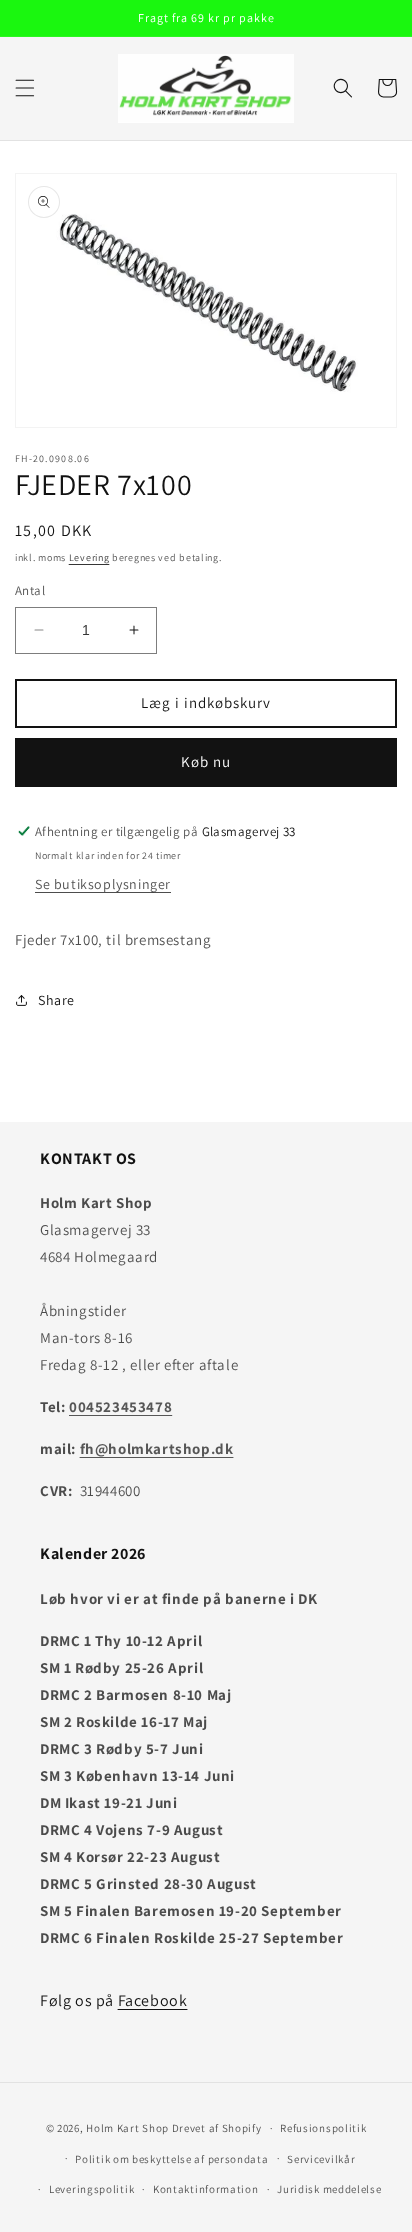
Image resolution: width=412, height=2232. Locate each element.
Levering (89, 557)
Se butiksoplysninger (103, 884)
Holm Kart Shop (127, 2128)
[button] (25, 88)
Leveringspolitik (91, 2189)
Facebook (153, 2000)
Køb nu (206, 761)
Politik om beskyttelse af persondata (171, 2159)
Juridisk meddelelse (329, 2189)
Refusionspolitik (323, 2128)
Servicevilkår (321, 2159)
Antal (30, 590)
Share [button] (56, 1000)
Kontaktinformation (206, 2189)
